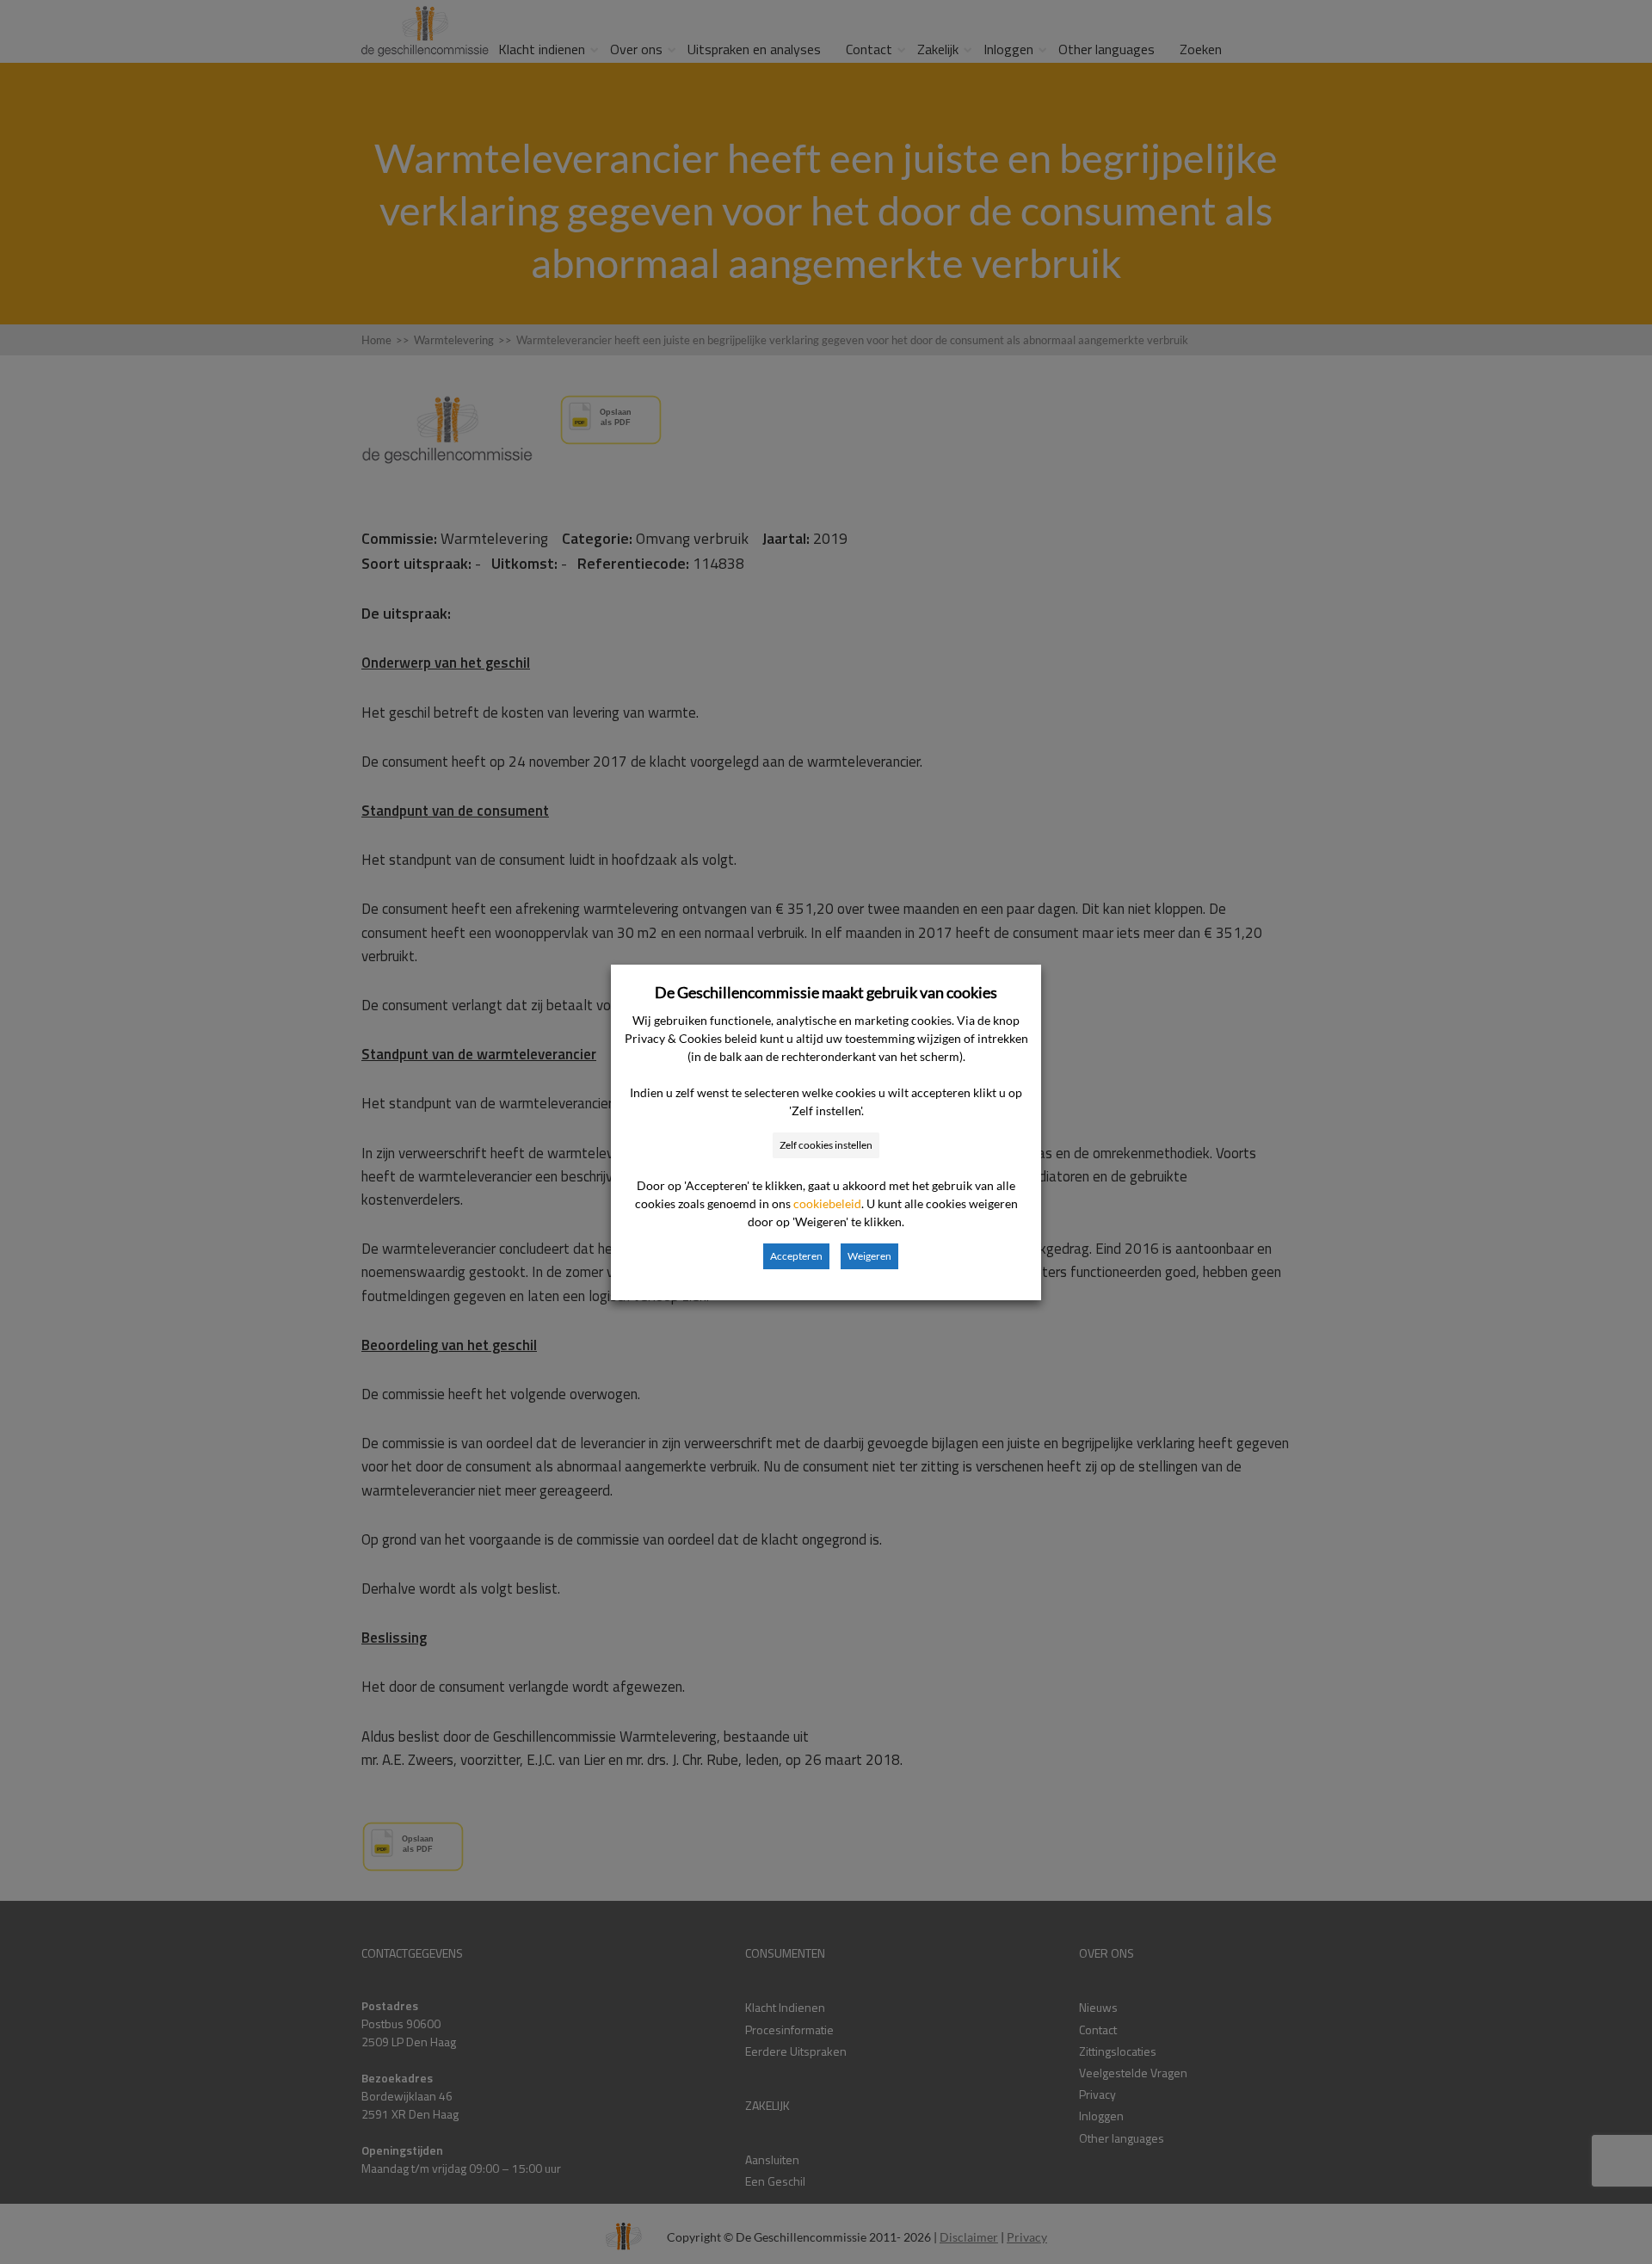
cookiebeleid (827, 1203)
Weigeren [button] (869, 1256)
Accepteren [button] (796, 1256)
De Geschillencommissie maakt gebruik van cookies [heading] (826, 992)
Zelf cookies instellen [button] (826, 1145)
